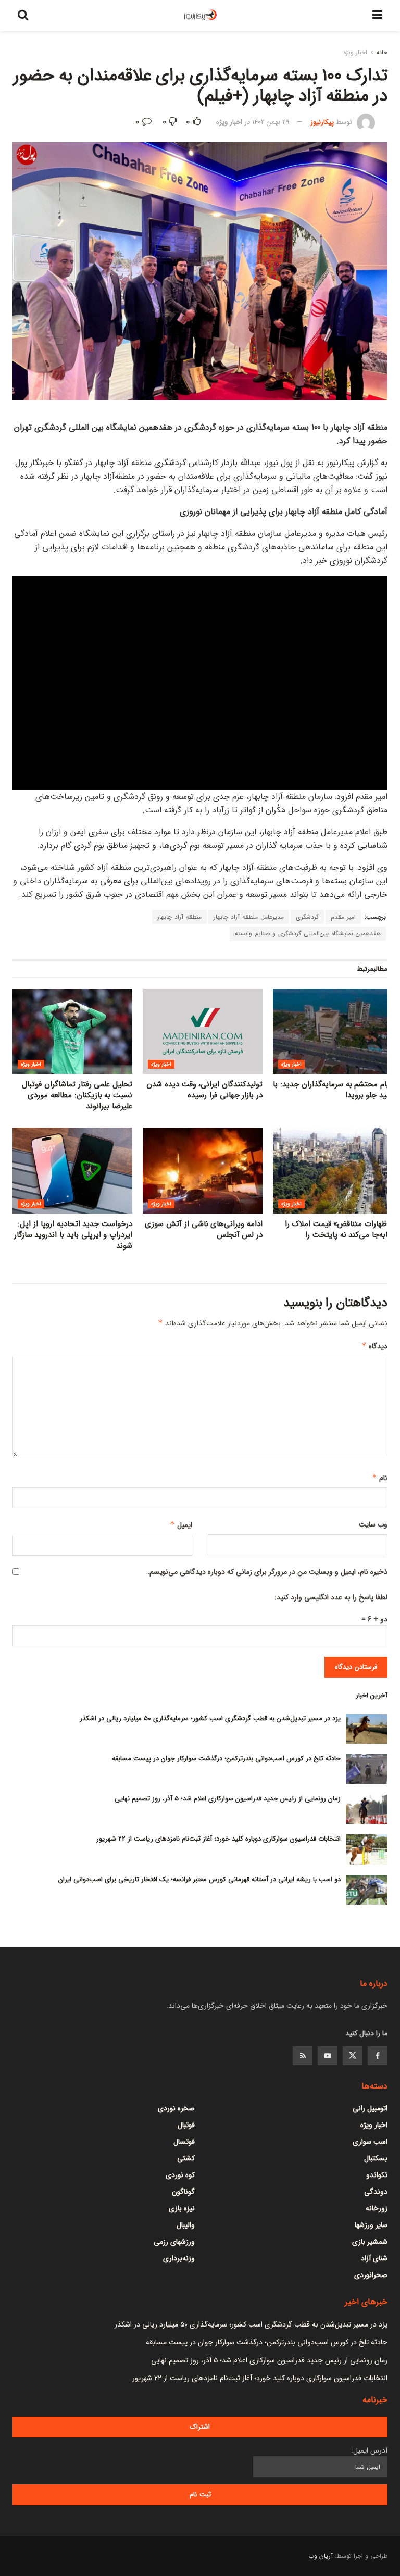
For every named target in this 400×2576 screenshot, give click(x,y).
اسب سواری (370, 2142)
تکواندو (377, 2175)
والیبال (186, 2225)
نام (380, 1478)
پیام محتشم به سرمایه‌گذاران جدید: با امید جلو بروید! (333, 1090)
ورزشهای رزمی (174, 2242)
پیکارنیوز (322, 122)
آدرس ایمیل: (369, 2450)
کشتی (186, 2158)
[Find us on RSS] (303, 2056)
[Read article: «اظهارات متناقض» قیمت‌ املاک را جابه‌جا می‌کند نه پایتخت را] (333, 1170)
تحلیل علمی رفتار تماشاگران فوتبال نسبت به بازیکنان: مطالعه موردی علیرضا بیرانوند (77, 1095)
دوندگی (376, 2192)
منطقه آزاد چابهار (179, 917)
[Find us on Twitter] (353, 2056)
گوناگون (183, 2192)
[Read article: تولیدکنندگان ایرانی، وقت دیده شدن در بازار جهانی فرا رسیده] (203, 1031)
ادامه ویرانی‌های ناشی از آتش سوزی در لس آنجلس (204, 1229)
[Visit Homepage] (201, 16)
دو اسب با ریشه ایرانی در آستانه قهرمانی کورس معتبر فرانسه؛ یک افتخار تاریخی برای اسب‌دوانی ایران (199, 1879)
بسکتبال (376, 2158)
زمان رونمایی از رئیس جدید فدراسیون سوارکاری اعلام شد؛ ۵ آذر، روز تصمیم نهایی (228, 1799)
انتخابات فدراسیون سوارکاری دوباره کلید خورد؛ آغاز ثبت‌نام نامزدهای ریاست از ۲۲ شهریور (218, 1839)
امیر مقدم (343, 917)
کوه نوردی (180, 2175)
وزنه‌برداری (179, 2258)
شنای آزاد (374, 2258)
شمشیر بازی (370, 2242)
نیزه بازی (182, 2208)
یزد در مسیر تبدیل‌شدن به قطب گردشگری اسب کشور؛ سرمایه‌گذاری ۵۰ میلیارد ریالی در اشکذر (210, 1718)
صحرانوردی (371, 2275)
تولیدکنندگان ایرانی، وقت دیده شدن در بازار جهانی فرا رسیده (204, 1090)
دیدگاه (374, 1346)
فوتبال (186, 2125)
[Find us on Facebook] (378, 2056)
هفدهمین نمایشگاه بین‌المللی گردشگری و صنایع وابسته (308, 934)
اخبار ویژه (355, 52)
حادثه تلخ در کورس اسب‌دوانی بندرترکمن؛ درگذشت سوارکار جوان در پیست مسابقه (226, 1759)
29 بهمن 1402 (271, 122)
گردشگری (307, 917)
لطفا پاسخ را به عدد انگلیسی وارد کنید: (331, 1597)
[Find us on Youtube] (328, 2056)
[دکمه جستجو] (23, 16)
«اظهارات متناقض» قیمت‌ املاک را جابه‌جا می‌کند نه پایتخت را (339, 1229)
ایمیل (181, 1525)
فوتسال (184, 2142)
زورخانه (377, 2208)
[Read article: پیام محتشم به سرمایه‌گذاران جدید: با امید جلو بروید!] (333, 1031)
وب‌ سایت (373, 1524)
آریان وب (321, 2556)
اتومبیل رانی (370, 2108)
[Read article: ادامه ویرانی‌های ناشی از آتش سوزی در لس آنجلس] (203, 1170)
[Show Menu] (377, 16)
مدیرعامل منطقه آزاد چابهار (249, 917)
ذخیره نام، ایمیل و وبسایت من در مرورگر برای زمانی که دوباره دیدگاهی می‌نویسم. (267, 1572)
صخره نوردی (176, 2108)
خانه (382, 52)
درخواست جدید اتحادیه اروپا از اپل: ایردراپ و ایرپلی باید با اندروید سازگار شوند (73, 1235)
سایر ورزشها (371, 2225)
